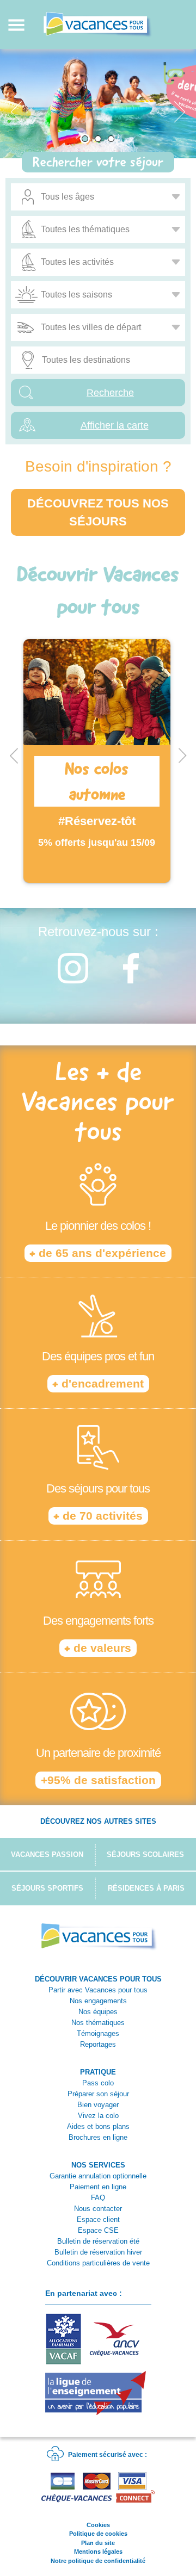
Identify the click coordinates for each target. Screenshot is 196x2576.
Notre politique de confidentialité (98, 2561)
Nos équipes (98, 2012)
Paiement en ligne (98, 2187)
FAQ (98, 2198)
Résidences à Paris (146, 1888)
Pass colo (98, 2083)
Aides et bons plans (98, 2126)
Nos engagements (98, 2001)
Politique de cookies (98, 2534)
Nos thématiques (98, 2023)
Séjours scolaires (145, 1854)
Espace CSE (98, 2230)
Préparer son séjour (98, 2094)
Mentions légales (98, 2552)
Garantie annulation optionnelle (98, 2176)
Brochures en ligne (98, 2137)
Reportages (98, 2044)
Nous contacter (98, 2209)
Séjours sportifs (47, 1888)
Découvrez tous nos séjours (98, 512)
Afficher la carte (115, 425)
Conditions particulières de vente (98, 2263)
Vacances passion (47, 1854)
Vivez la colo (98, 2116)
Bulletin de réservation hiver (98, 2252)
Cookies (98, 2525)
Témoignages (98, 2033)
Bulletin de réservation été (98, 2241)
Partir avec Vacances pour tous (98, 1990)
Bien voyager (98, 2105)
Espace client (98, 2219)
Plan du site (98, 2543)
